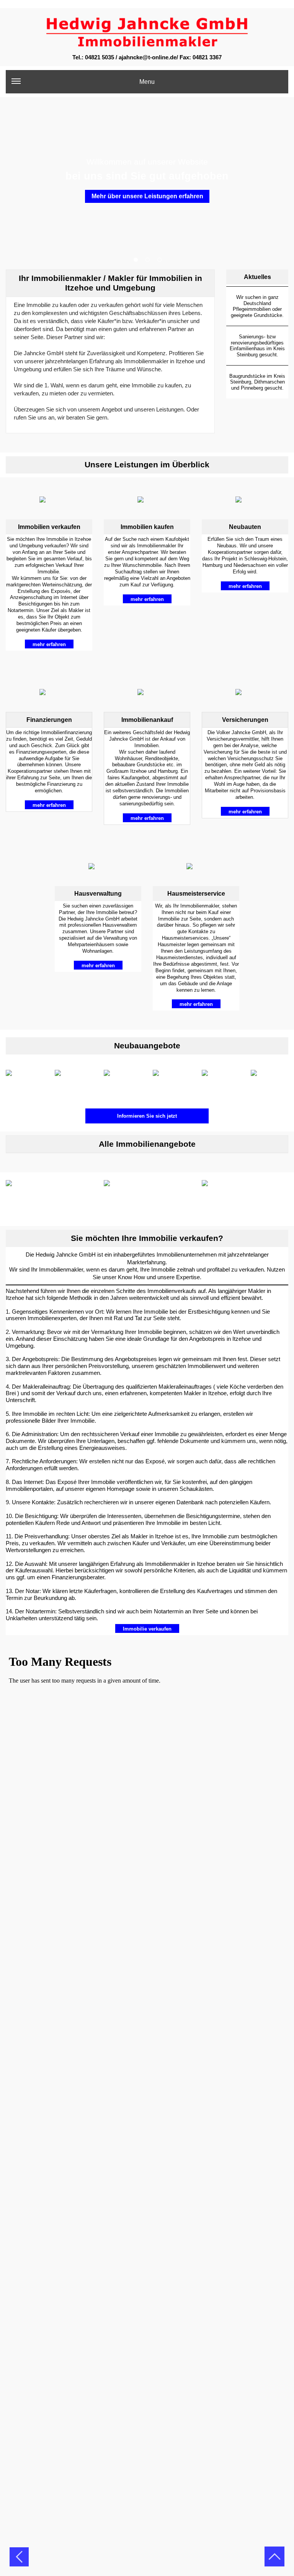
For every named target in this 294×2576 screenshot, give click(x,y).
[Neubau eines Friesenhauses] (122, 1081)
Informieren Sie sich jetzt (147, 1116)
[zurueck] (19, 2561)
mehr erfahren (49, 644)
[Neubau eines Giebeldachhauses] (171, 1081)
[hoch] (274, 2561)
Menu (147, 82)
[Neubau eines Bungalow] (24, 1081)
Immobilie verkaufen (147, 1629)
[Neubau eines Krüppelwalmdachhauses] (220, 1081)
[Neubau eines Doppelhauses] (73, 1081)
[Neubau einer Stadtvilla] (269, 1081)
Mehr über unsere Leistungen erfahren (147, 196)
